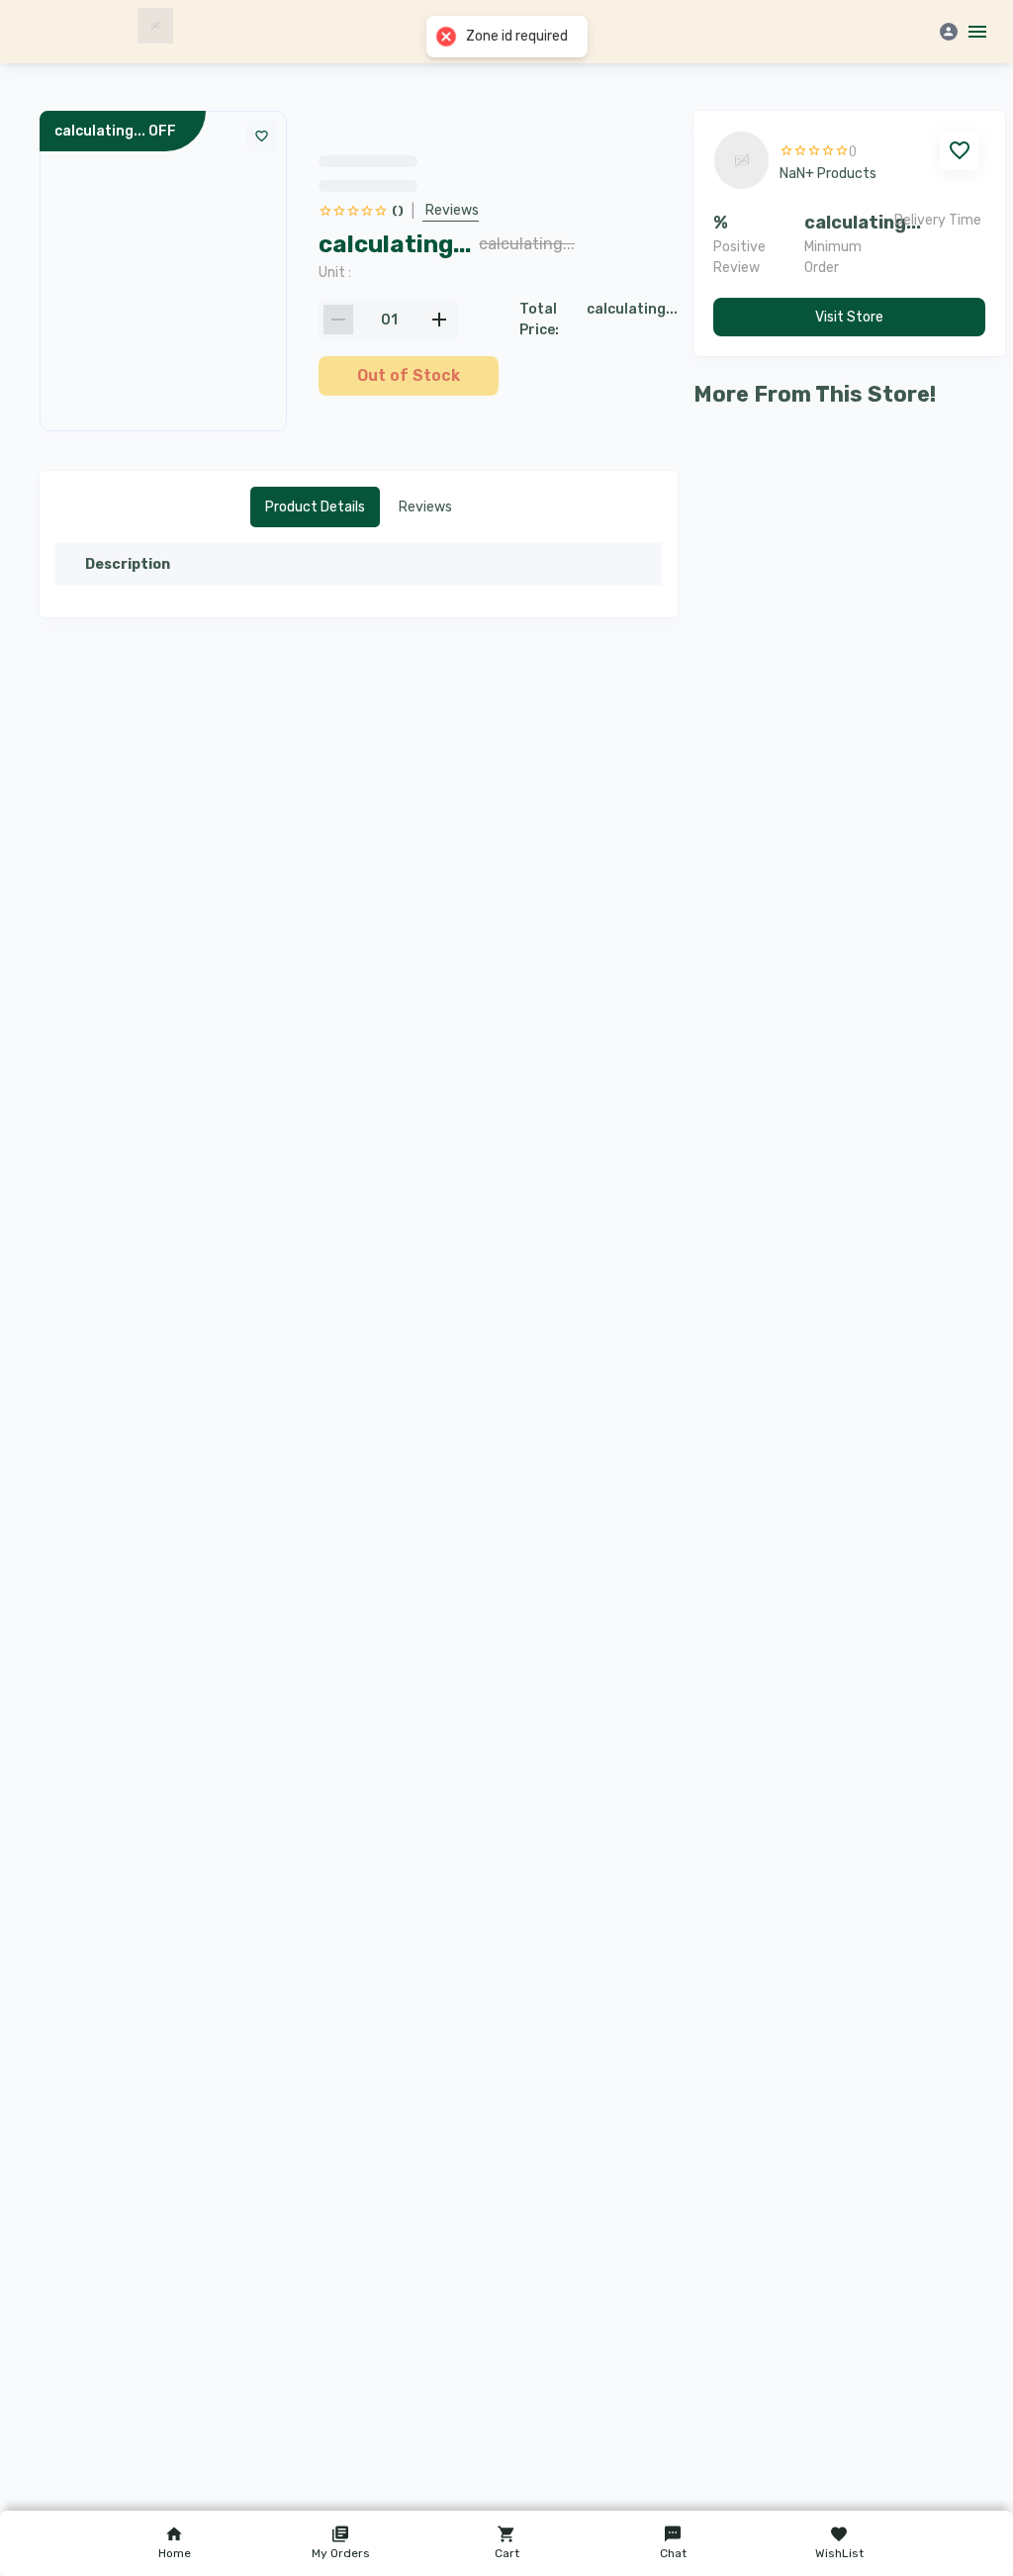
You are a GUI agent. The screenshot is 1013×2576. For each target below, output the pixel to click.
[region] (498, 245)
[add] (439, 320)
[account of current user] (973, 32)
